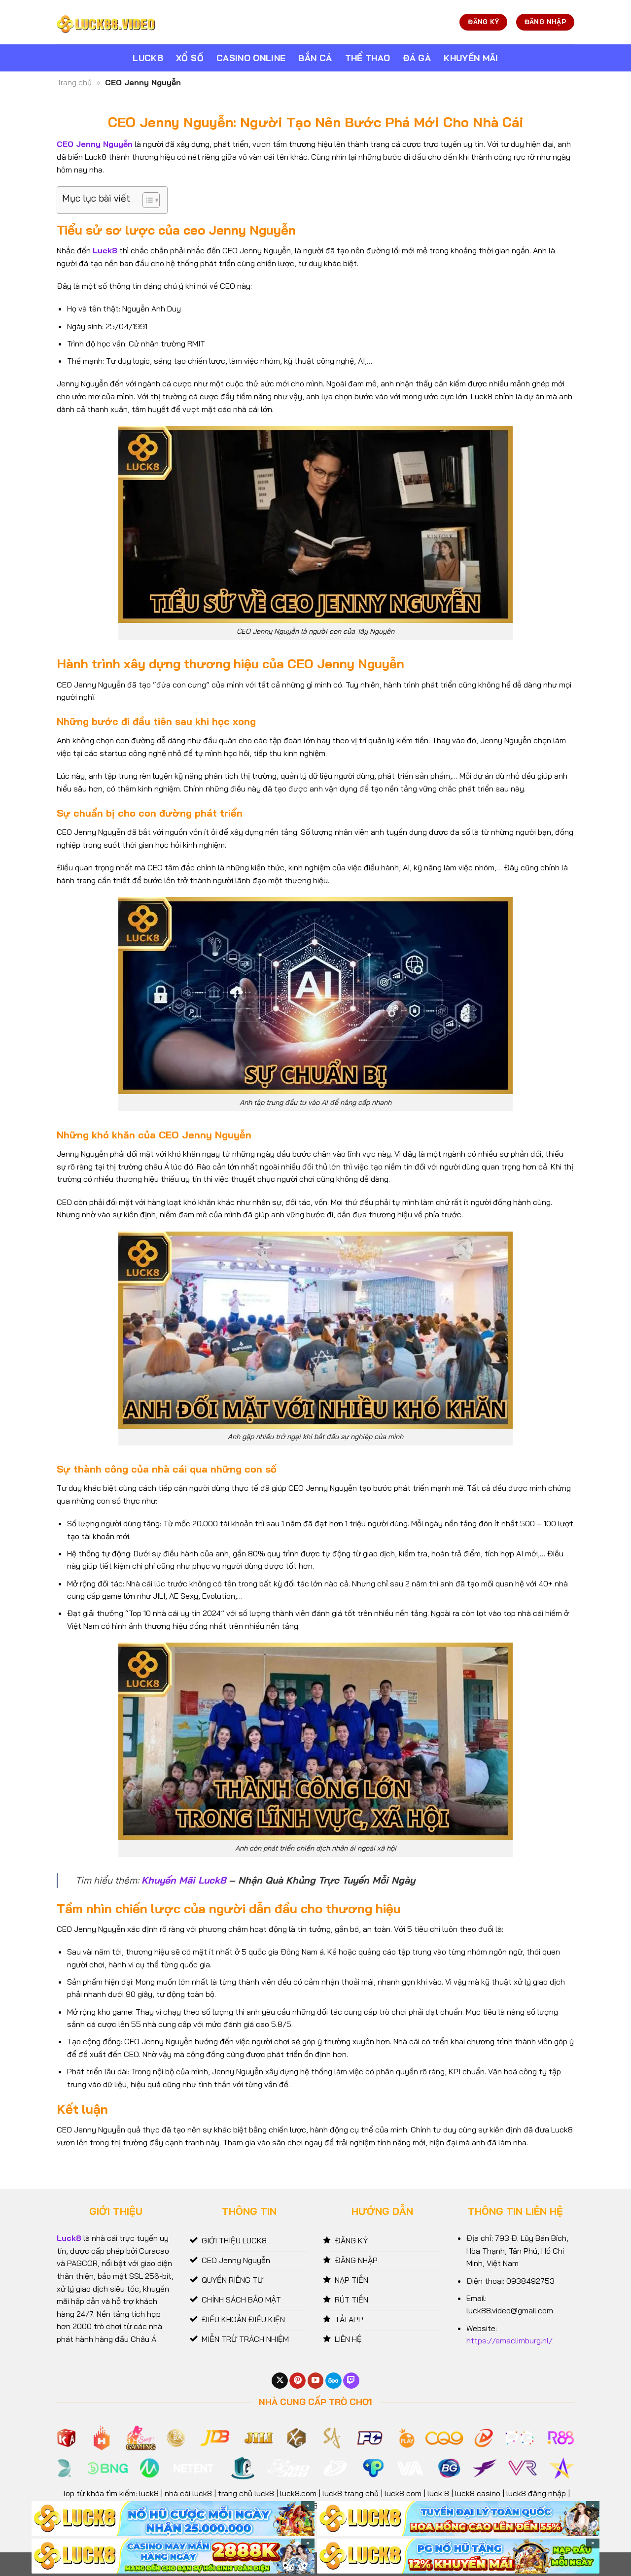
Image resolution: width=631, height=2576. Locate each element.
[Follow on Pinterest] (298, 2381)
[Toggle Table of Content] (146, 200)
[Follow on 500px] (333, 2381)
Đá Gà (417, 58)
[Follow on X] (280, 2381)
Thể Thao (368, 58)
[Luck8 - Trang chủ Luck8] (106, 22)
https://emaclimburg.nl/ (509, 2340)
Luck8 (148, 58)
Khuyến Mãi (471, 58)
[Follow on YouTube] (316, 2381)
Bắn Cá (315, 58)
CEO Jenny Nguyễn (95, 144)
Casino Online (251, 58)
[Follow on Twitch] (351, 2381)
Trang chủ (74, 82)
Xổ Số (190, 58)
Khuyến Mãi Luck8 (184, 1880)
